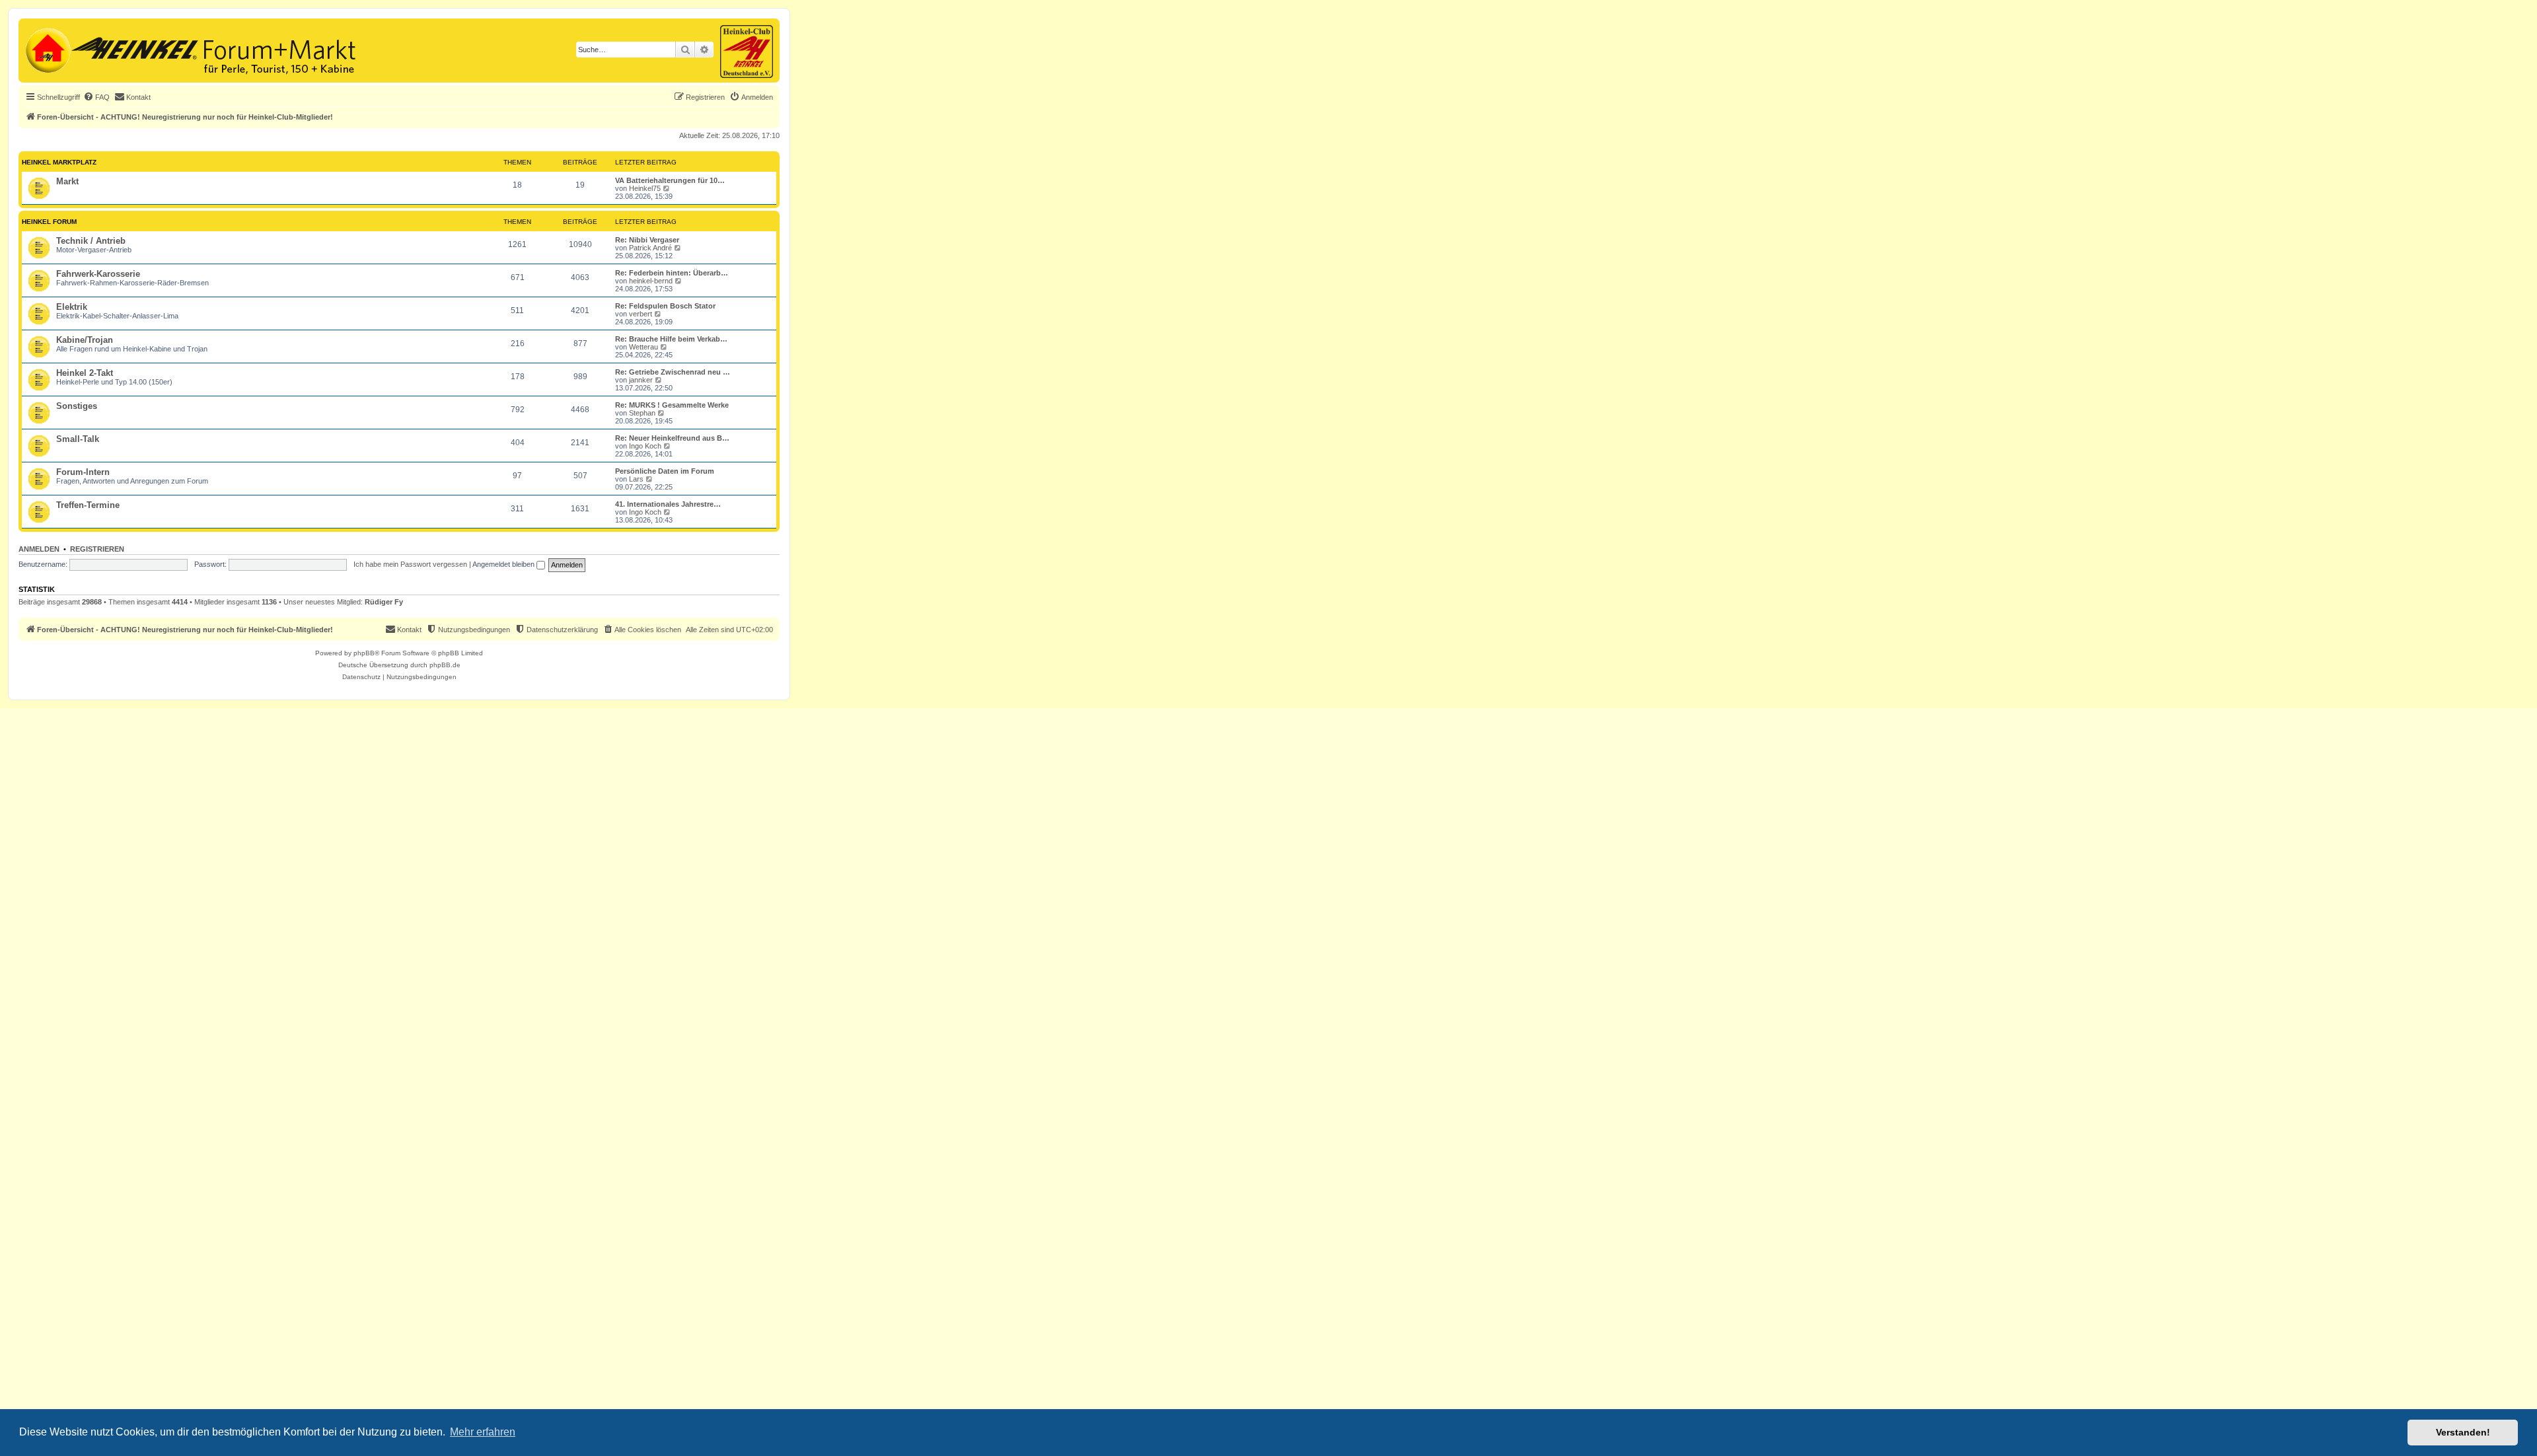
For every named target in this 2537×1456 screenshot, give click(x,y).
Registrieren (97, 549)
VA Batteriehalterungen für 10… (670, 180)
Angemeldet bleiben (504, 564)
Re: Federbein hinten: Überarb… (672, 273)
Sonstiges (77, 406)
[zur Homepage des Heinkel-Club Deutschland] (47, 49)
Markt (67, 181)
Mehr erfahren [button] (483, 1432)
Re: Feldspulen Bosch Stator (665, 306)
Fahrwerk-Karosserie (98, 274)
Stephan (642, 413)
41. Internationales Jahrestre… (668, 504)
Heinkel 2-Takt (85, 373)
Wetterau (643, 347)
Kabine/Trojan (85, 340)
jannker (641, 380)
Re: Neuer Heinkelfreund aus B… (672, 438)
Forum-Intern (83, 472)
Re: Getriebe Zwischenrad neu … (673, 372)
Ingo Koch (645, 446)
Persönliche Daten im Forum (665, 471)
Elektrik (72, 307)
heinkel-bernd (651, 281)
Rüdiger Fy (384, 602)
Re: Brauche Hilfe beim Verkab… (671, 339)
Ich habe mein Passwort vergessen (410, 564)
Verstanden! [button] (2463, 1432)
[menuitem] (96, 97)
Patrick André (650, 248)
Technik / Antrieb (91, 241)
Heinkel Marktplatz (59, 162)
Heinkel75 (645, 188)
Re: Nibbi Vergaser (647, 240)
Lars (636, 479)
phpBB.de (445, 665)
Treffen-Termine (88, 505)
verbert (641, 314)
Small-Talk (78, 439)
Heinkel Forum (49, 222)
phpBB (364, 653)
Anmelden (39, 549)
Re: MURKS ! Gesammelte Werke (672, 405)
